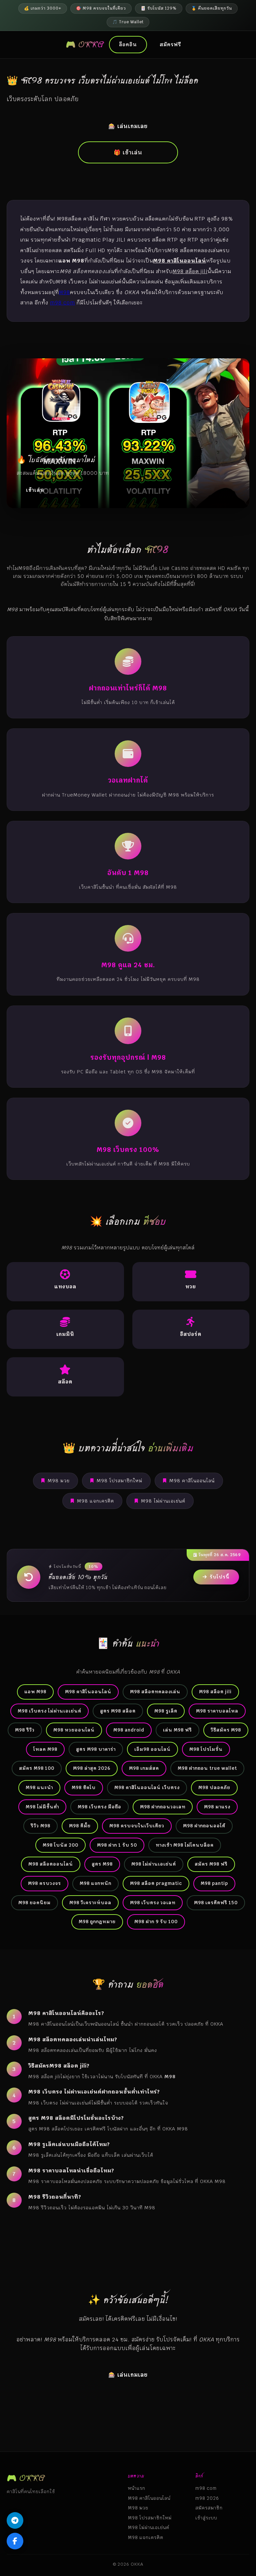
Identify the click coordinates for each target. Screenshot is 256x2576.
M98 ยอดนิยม (34, 1903)
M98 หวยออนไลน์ (74, 1730)
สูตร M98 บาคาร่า (96, 1749)
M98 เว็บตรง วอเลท (153, 1903)
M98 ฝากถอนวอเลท (163, 1807)
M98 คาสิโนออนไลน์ (192, 1481)
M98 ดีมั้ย (80, 1826)
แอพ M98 (35, 1692)
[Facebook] (15, 2541)
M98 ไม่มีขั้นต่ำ (42, 1807)
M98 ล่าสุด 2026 (92, 1768)
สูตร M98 (102, 1864)
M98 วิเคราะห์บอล (90, 1903)
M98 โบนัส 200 (60, 1845)
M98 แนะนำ (39, 1787)
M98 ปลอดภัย (214, 1787)
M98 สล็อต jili (215, 1692)
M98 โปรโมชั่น (206, 1749)
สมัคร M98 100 (37, 1768)
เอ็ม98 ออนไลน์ (152, 1749)
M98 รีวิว (25, 1730)
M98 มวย (59, 1481)
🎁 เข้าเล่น (128, 152)
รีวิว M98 (40, 1826)
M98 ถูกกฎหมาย (97, 1922)
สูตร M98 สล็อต (118, 1711)
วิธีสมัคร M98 (226, 1730)
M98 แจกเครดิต (95, 1501)
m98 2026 (207, 2498)
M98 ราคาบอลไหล (217, 1711)
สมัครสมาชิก (209, 2508)
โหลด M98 (45, 1749)
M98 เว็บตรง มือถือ (99, 1807)
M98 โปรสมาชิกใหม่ (119, 1481)
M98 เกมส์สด (144, 1768)
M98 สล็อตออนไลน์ (51, 1864)
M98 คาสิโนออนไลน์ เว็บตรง (147, 1787)
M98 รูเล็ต (166, 1711)
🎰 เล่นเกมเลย (128, 126)
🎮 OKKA (85, 44)
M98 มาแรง (217, 1807)
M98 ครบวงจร (44, 1883)
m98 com (62, 303)
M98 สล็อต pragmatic (156, 1883)
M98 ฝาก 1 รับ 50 (117, 1845)
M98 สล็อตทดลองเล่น (155, 1692)
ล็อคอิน (128, 44)
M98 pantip (214, 1883)
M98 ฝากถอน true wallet (207, 1768)
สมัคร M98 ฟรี (211, 1864)
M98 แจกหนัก (95, 1883)
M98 (64, 292)
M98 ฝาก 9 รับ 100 (156, 1922)
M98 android (129, 1730)
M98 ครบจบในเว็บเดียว (137, 1826)
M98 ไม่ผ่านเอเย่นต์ (163, 1501)
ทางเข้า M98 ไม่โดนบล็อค (185, 1845)
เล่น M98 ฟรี (177, 1730)
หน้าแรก (137, 2488)
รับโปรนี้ (220, 1577)
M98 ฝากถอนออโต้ (204, 1826)
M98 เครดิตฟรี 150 (216, 1903)
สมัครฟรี (170, 44)
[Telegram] (15, 2520)
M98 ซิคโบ (84, 1787)
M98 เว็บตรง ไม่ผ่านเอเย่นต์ (49, 1711)
